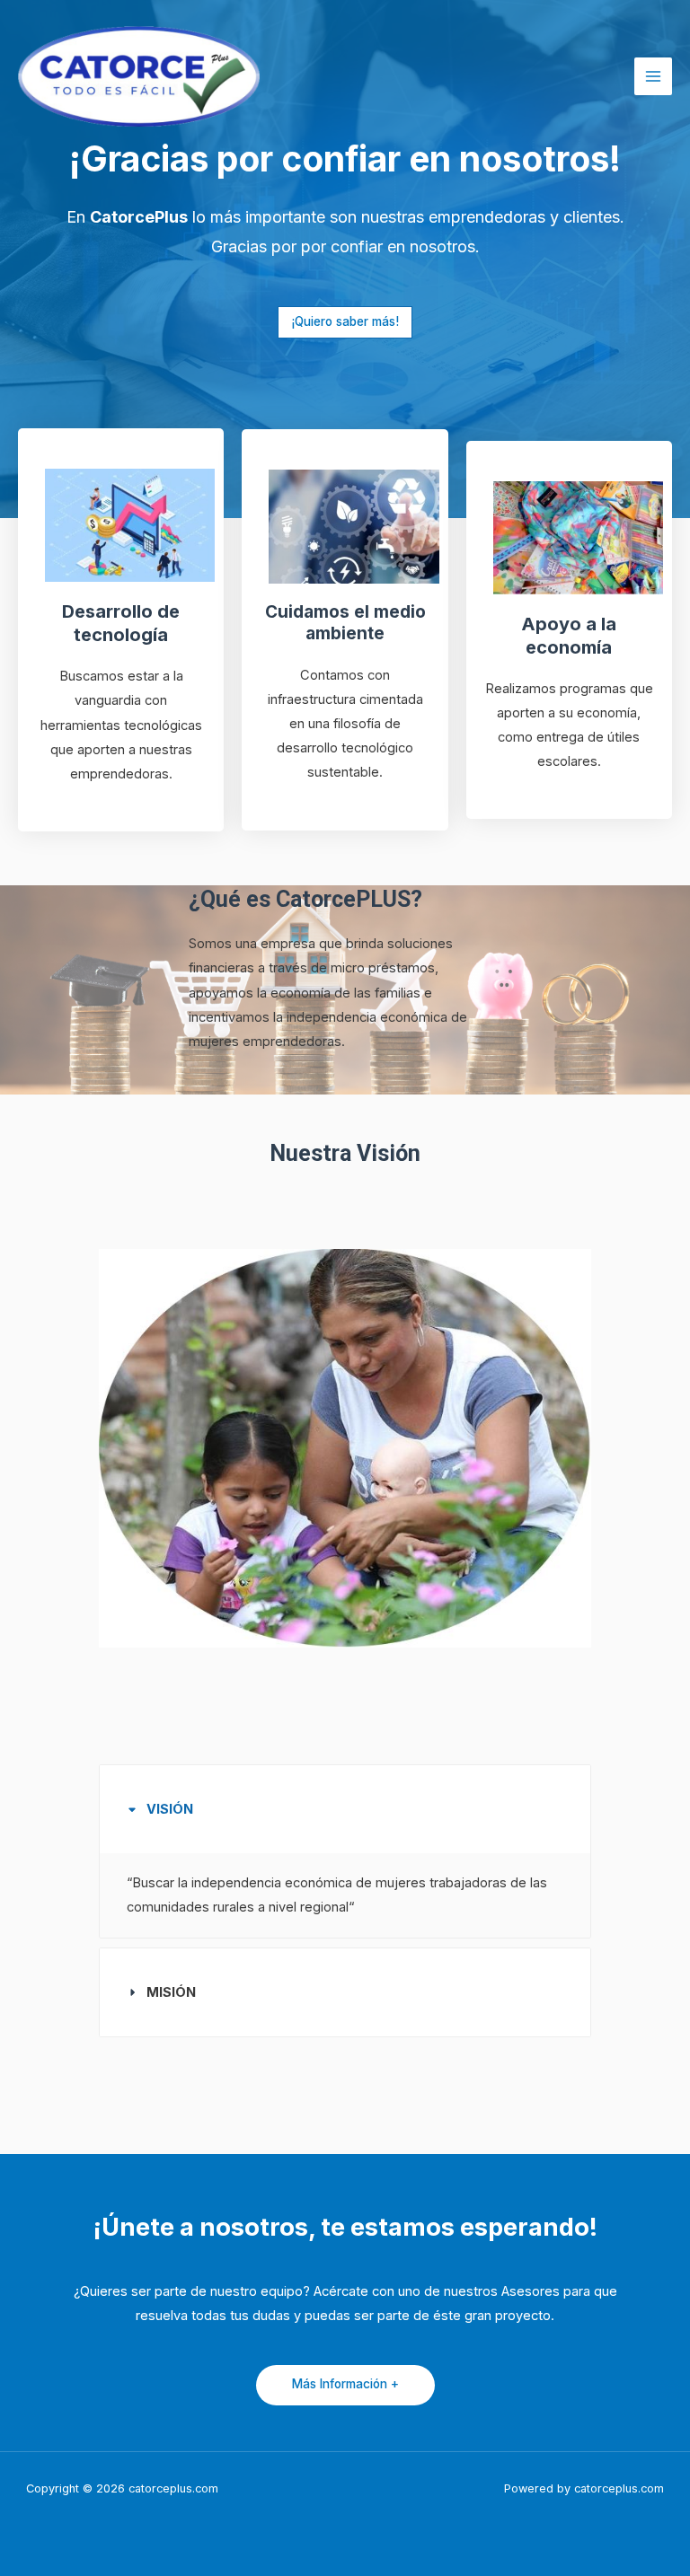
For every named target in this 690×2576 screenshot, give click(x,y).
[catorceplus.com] (139, 76)
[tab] (345, 1851)
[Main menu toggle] (653, 76)
